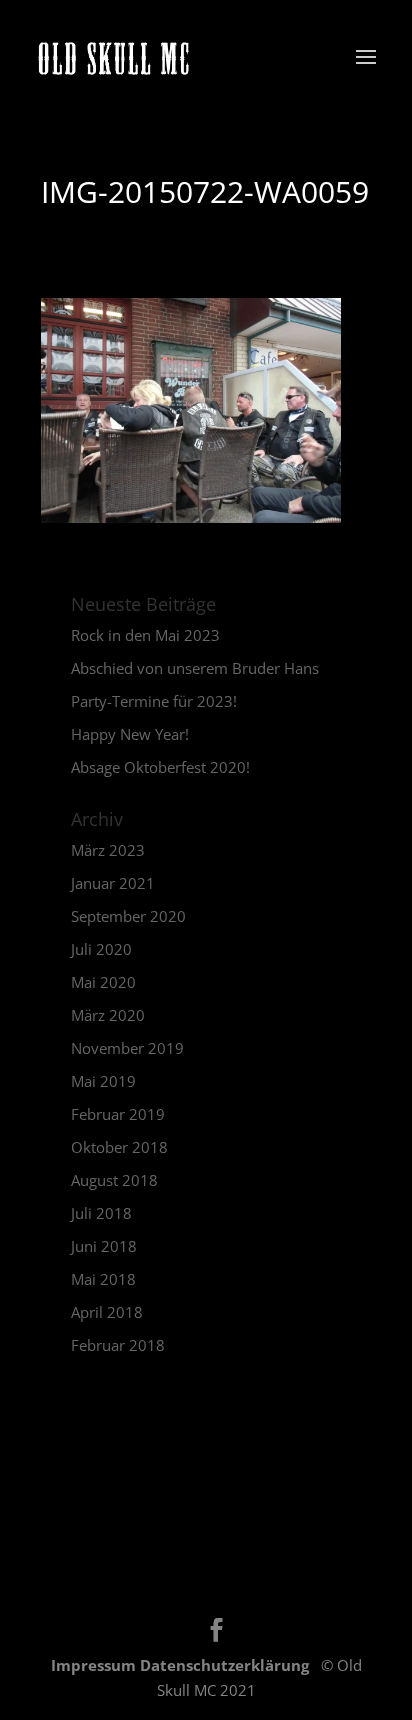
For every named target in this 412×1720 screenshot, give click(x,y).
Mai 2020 (103, 982)
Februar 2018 (118, 1345)
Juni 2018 (104, 1246)
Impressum (95, 1665)
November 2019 (127, 1048)
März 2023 (108, 850)
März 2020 (108, 1015)
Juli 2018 (101, 1213)
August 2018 (114, 1180)
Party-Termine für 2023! (154, 701)
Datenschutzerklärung (226, 1665)
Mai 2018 (103, 1279)
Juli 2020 (101, 949)
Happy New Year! (130, 734)
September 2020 (128, 916)
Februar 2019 (118, 1114)
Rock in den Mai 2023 (145, 635)
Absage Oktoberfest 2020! (160, 767)
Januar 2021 (113, 883)
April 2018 (107, 1312)
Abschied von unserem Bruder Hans (195, 668)
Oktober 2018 (119, 1147)
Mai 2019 (103, 1081)
